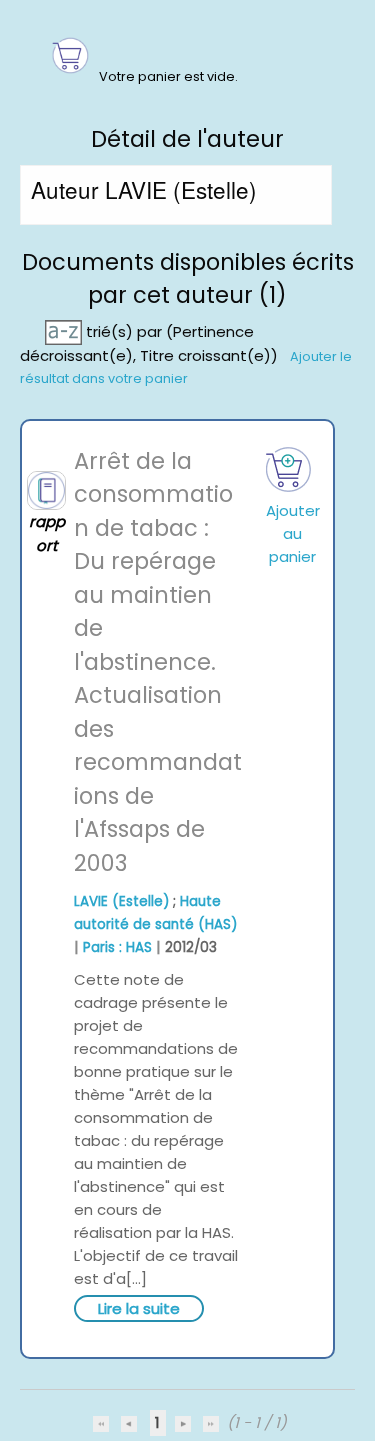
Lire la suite (139, 1308)
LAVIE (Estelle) (121, 901)
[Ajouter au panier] (289, 469)
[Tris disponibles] (65, 330)
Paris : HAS (117, 947)
